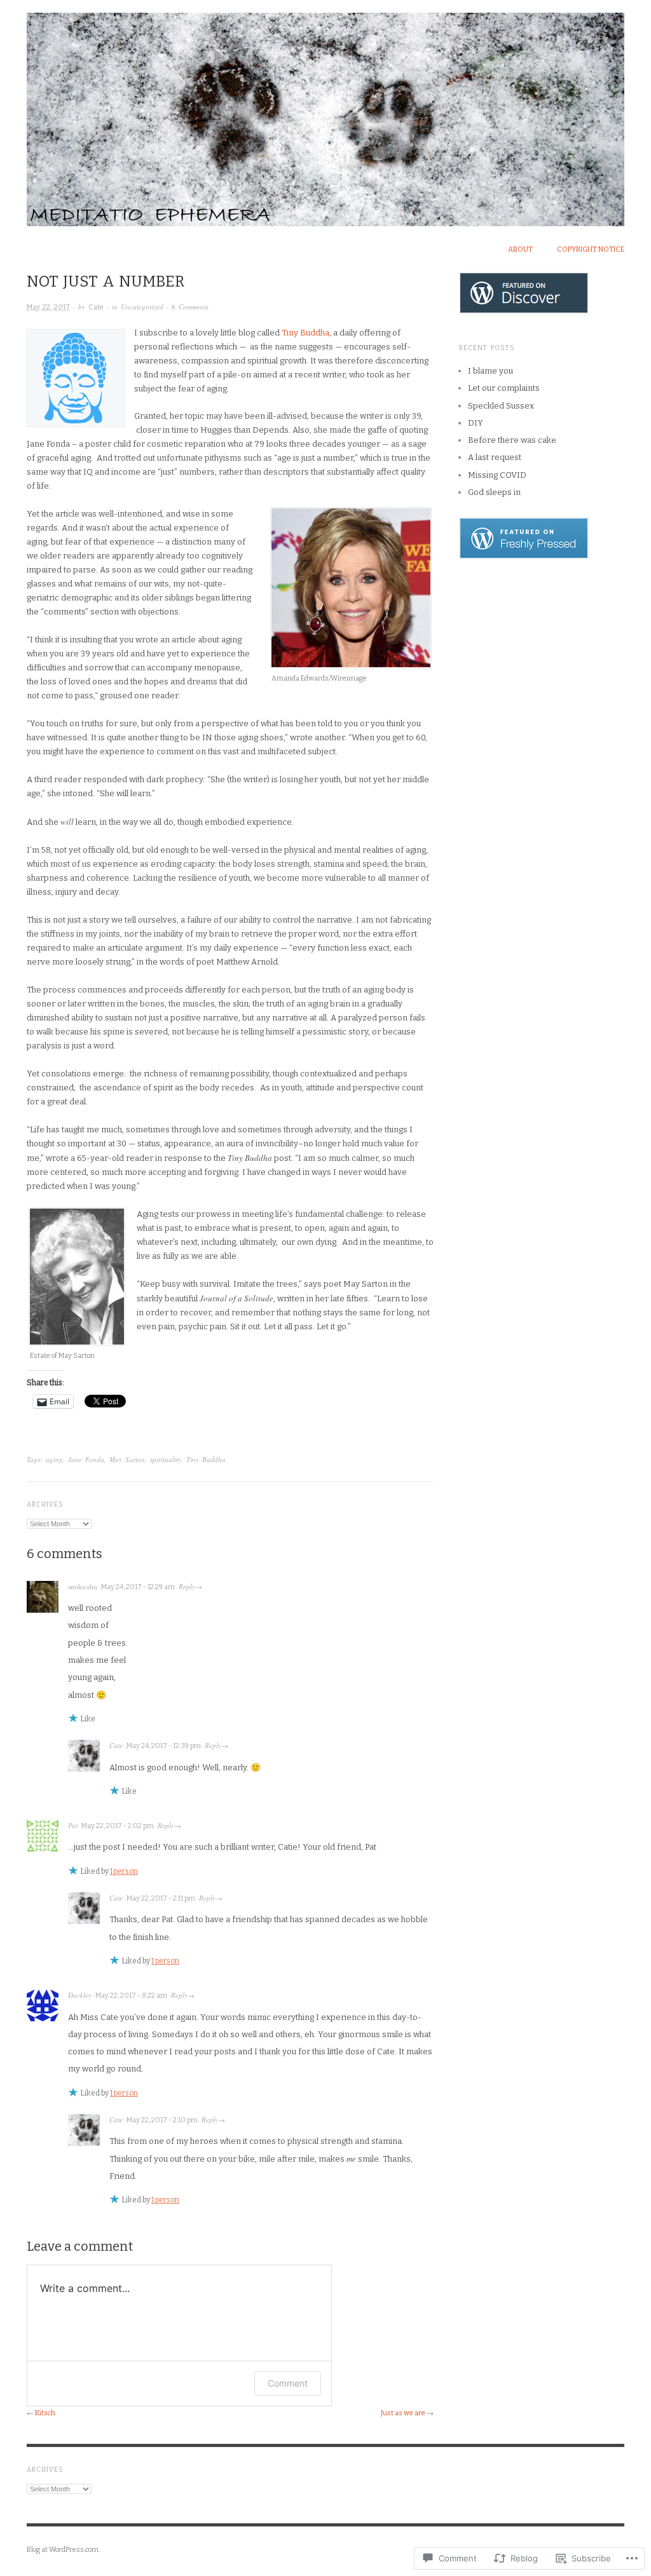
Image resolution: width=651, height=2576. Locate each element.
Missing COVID (497, 475)
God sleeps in (494, 492)
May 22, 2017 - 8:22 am (131, 1996)
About (520, 249)
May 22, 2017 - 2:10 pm (162, 2120)
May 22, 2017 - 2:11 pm (161, 1898)
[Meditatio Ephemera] (325, 112)
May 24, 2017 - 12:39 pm (164, 1746)
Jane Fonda (86, 1459)
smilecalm (83, 1586)
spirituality (166, 1459)
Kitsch (45, 2413)
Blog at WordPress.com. (63, 2550)
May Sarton (127, 1459)
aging (54, 1459)
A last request (495, 457)
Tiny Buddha (305, 333)
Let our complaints (504, 388)
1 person (124, 1871)
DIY (476, 423)
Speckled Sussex (501, 406)
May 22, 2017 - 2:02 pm (118, 1826)
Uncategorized (142, 307)
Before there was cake (512, 440)
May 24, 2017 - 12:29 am (138, 1587)
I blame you (490, 371)
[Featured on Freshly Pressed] (524, 538)
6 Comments (190, 307)
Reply (187, 1586)
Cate (96, 307)
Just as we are (403, 2413)
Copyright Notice (591, 249)
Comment (288, 2383)
